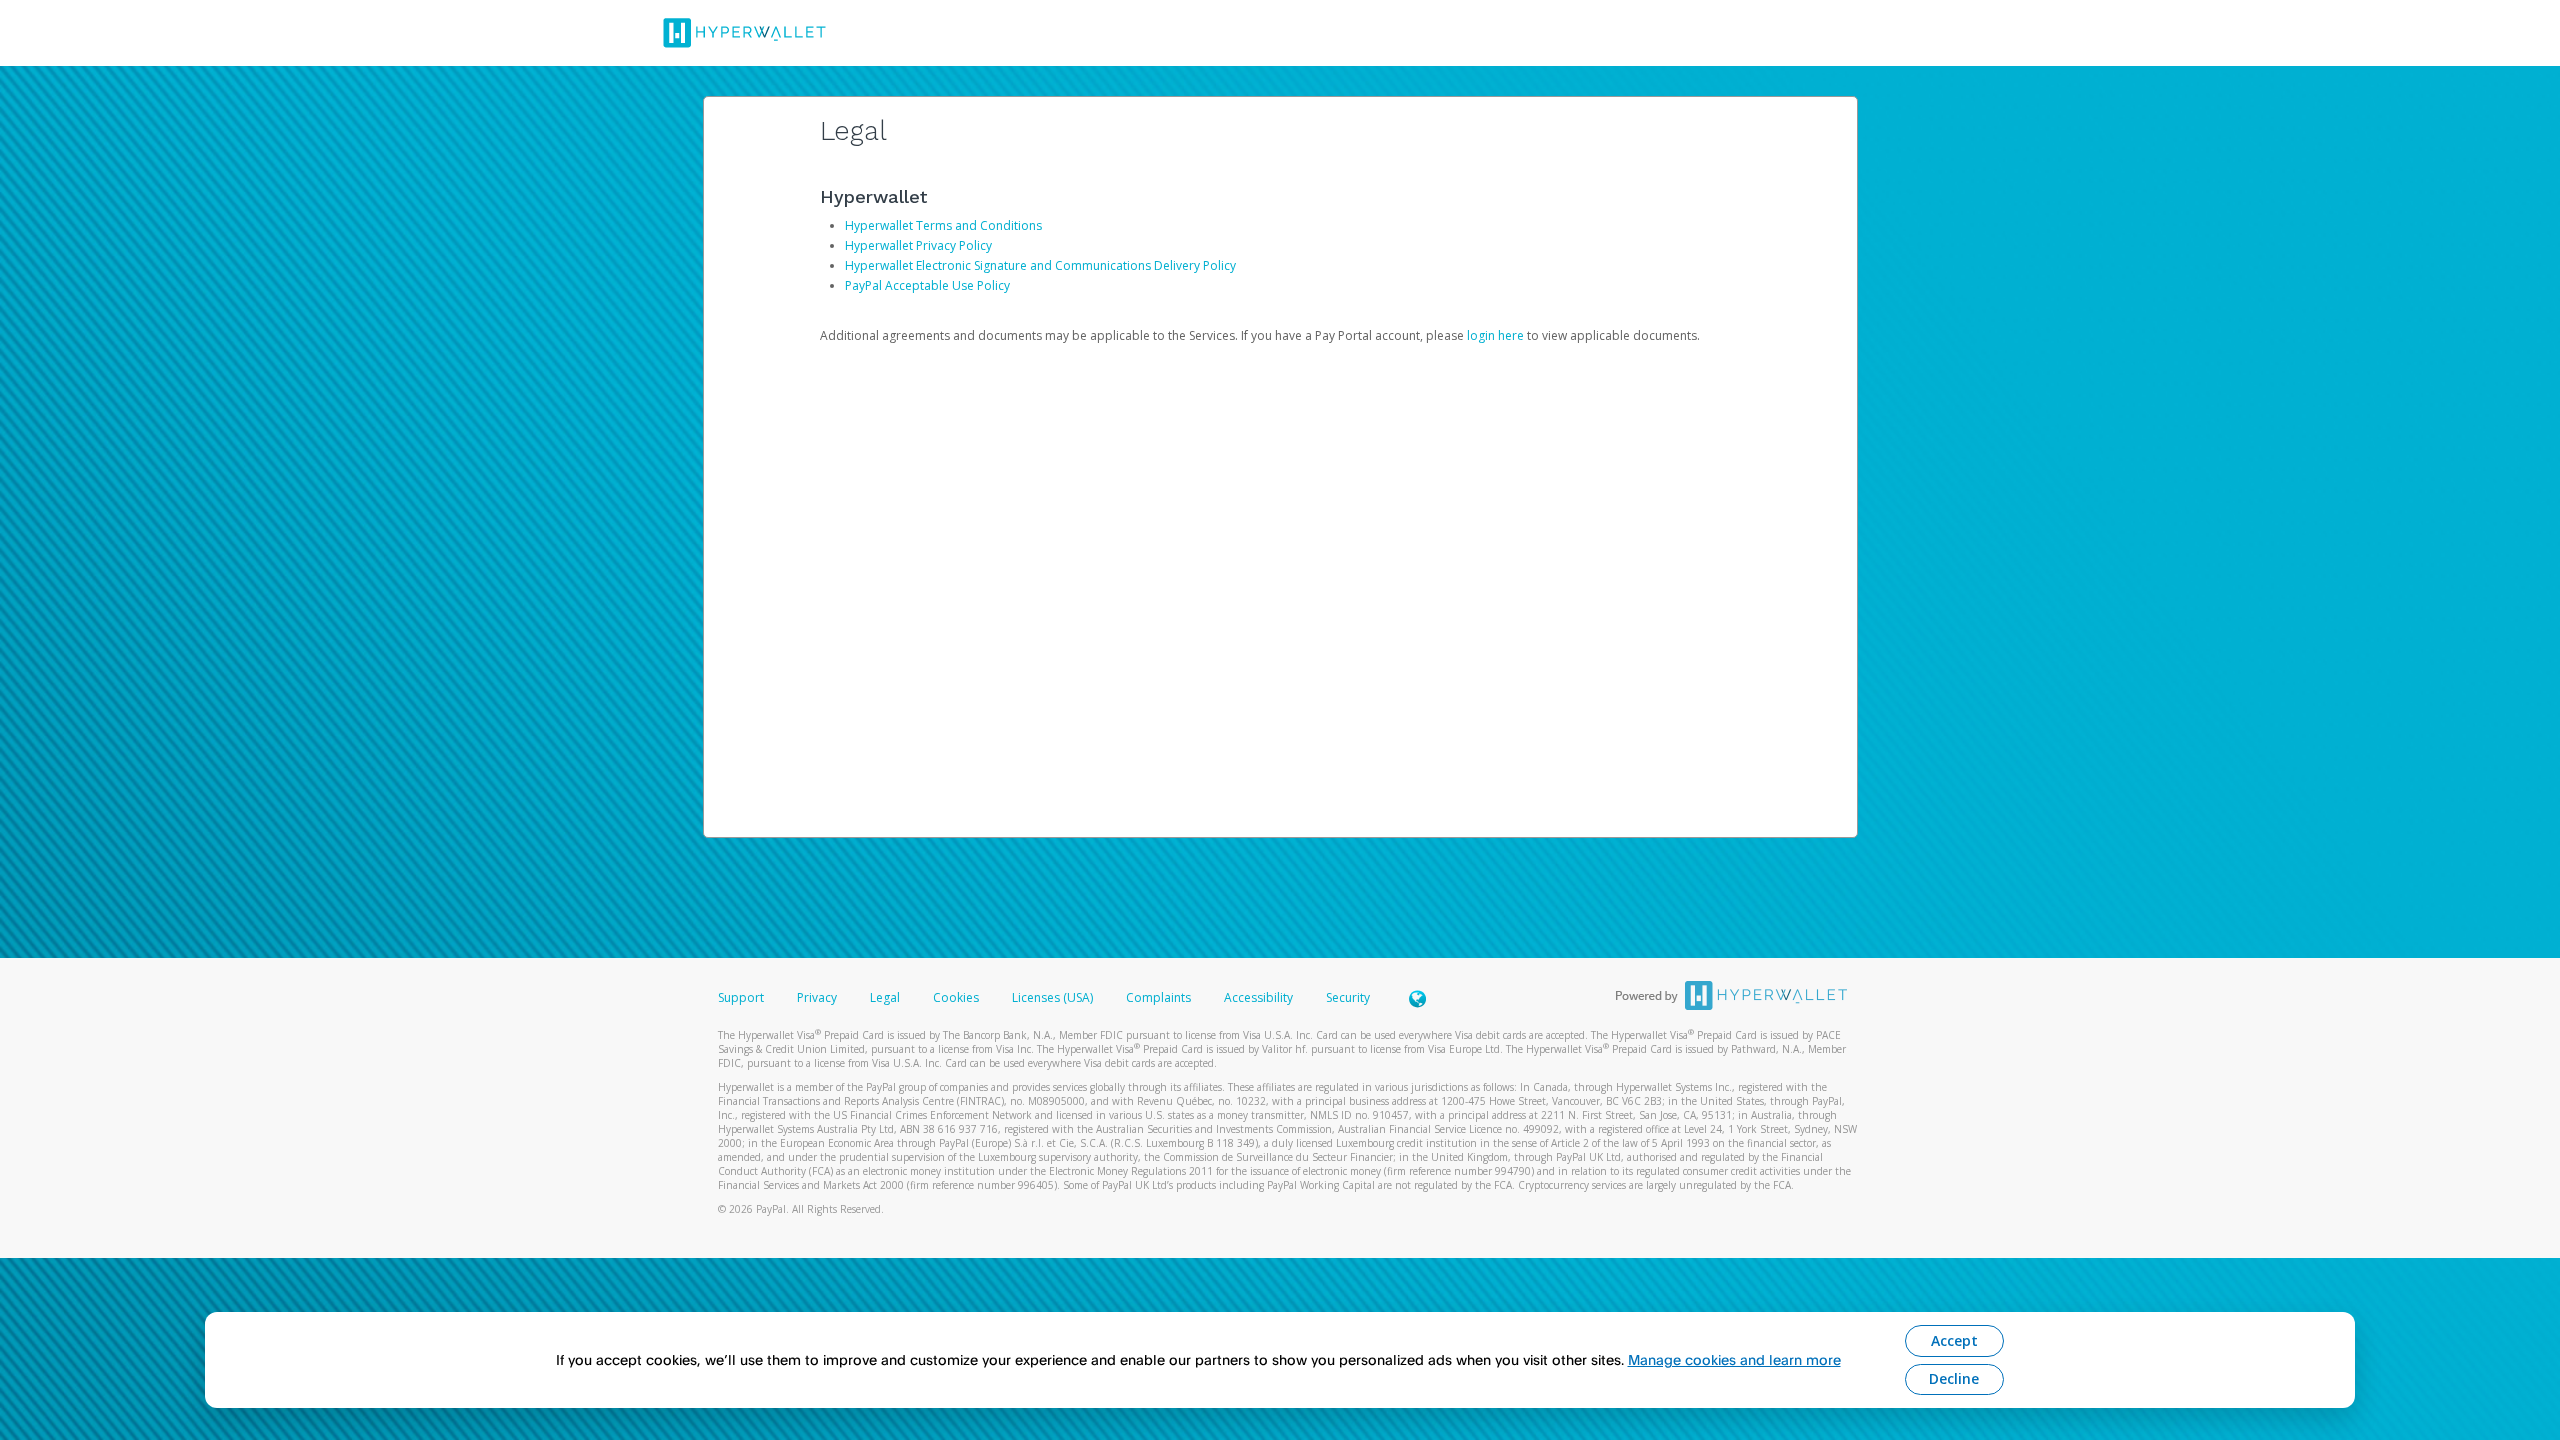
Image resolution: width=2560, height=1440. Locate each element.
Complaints (1160, 997)
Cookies (956, 997)
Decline (1954, 1378)
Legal (885, 997)
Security (1348, 997)
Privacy (817, 997)
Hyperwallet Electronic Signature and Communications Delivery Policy (1040, 265)
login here (1495, 335)
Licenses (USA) (1054, 997)
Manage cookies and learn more (1734, 1359)
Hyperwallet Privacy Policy (918, 245)
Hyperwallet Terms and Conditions (943, 225)
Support (741, 997)
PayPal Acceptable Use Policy (927, 285)
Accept (1954, 1340)
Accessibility (1258, 997)
